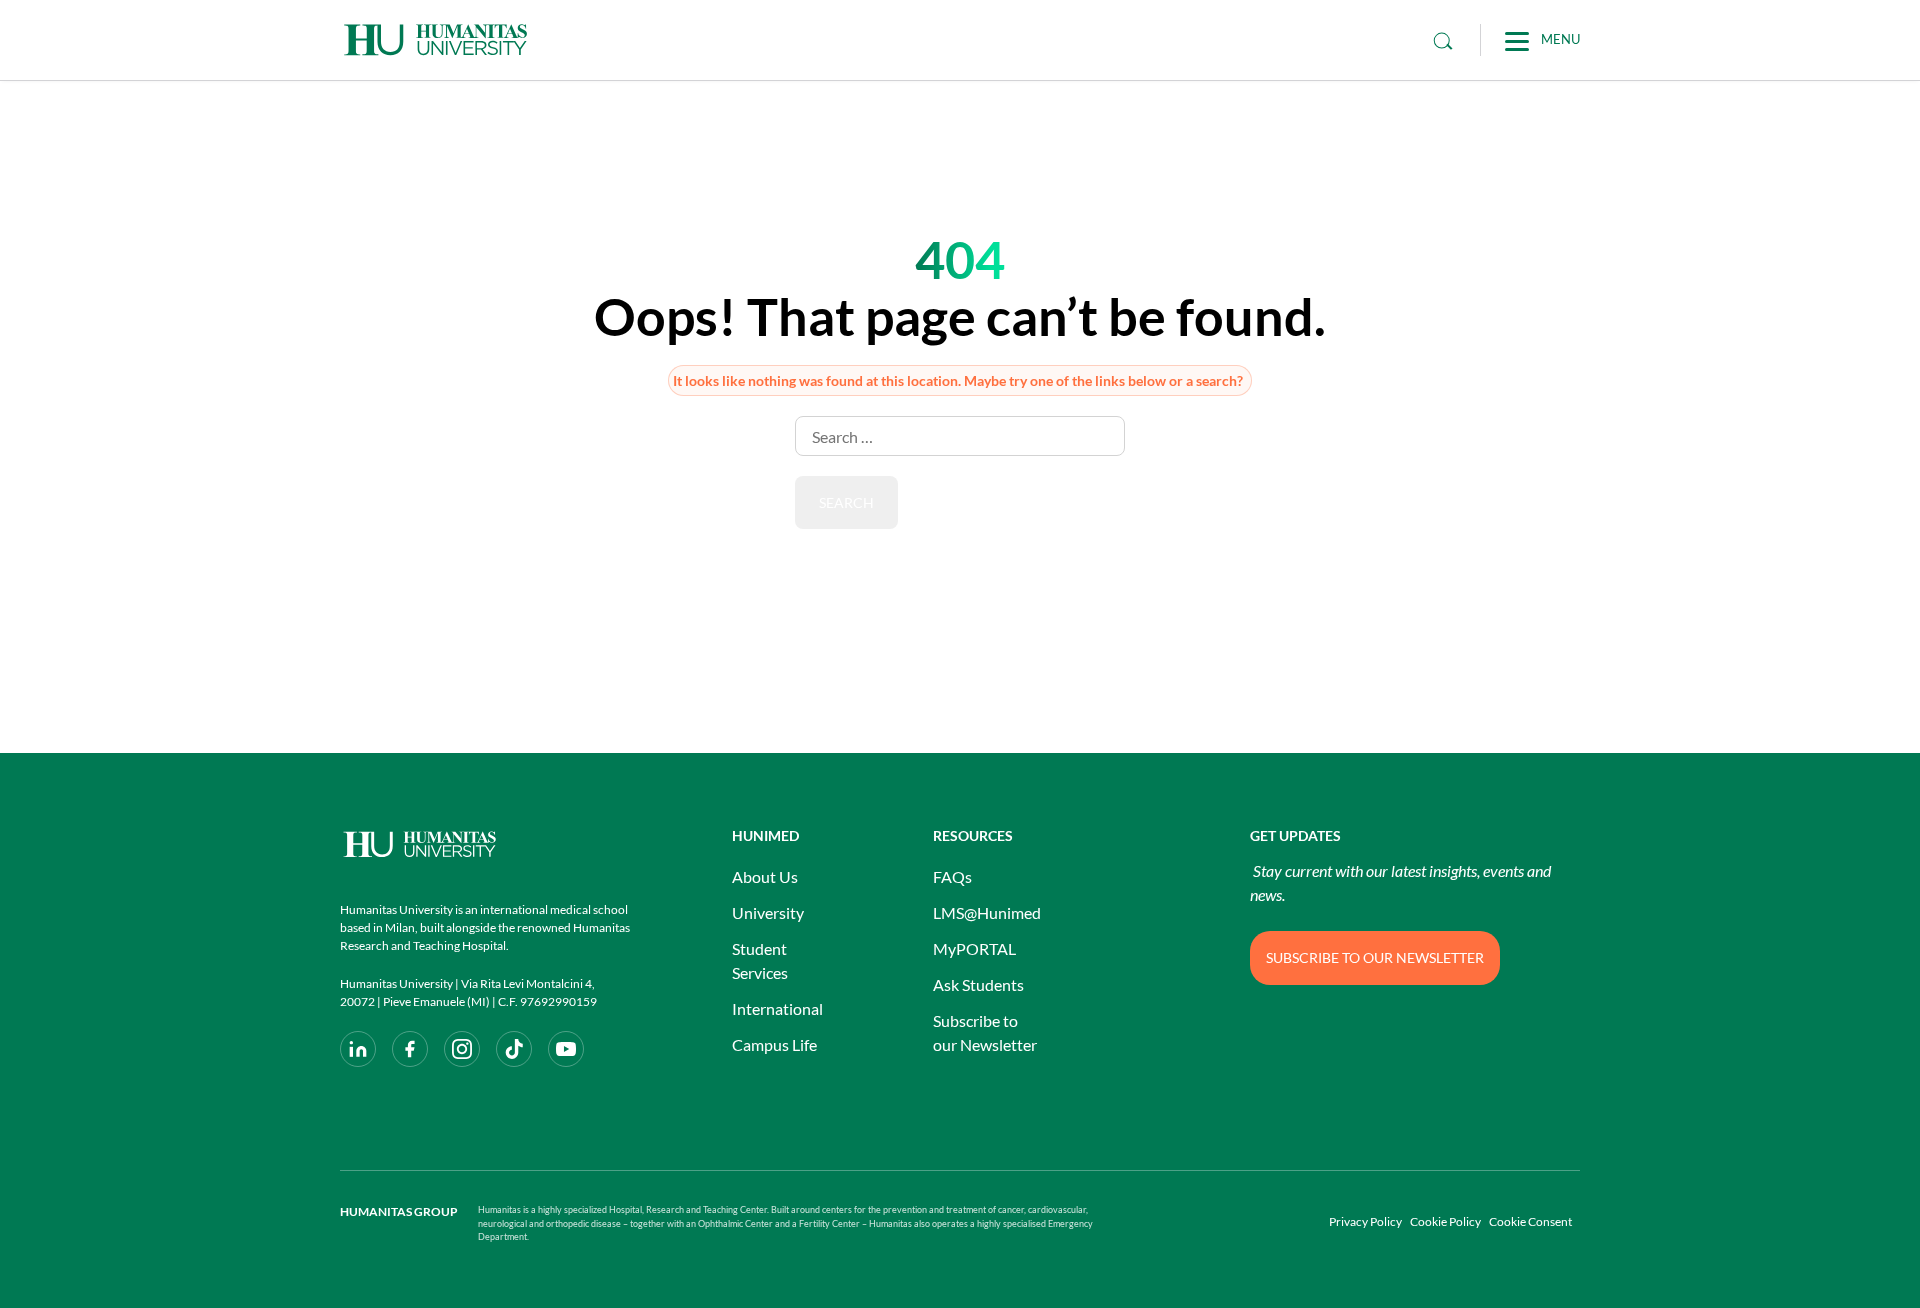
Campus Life (774, 1044)
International (777, 1008)
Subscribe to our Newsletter (985, 1032)
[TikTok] (514, 1049)
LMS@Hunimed (987, 912)
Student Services (760, 960)
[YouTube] (566, 1049)
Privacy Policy (1365, 1221)
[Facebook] (410, 1049)
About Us (765, 876)
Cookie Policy (1445, 1221)
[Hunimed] (485, 844)
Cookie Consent (1530, 1221)
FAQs (952, 876)
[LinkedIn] (358, 1049)
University (768, 912)
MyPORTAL (974, 948)
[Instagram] (462, 1049)
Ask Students (978, 984)
